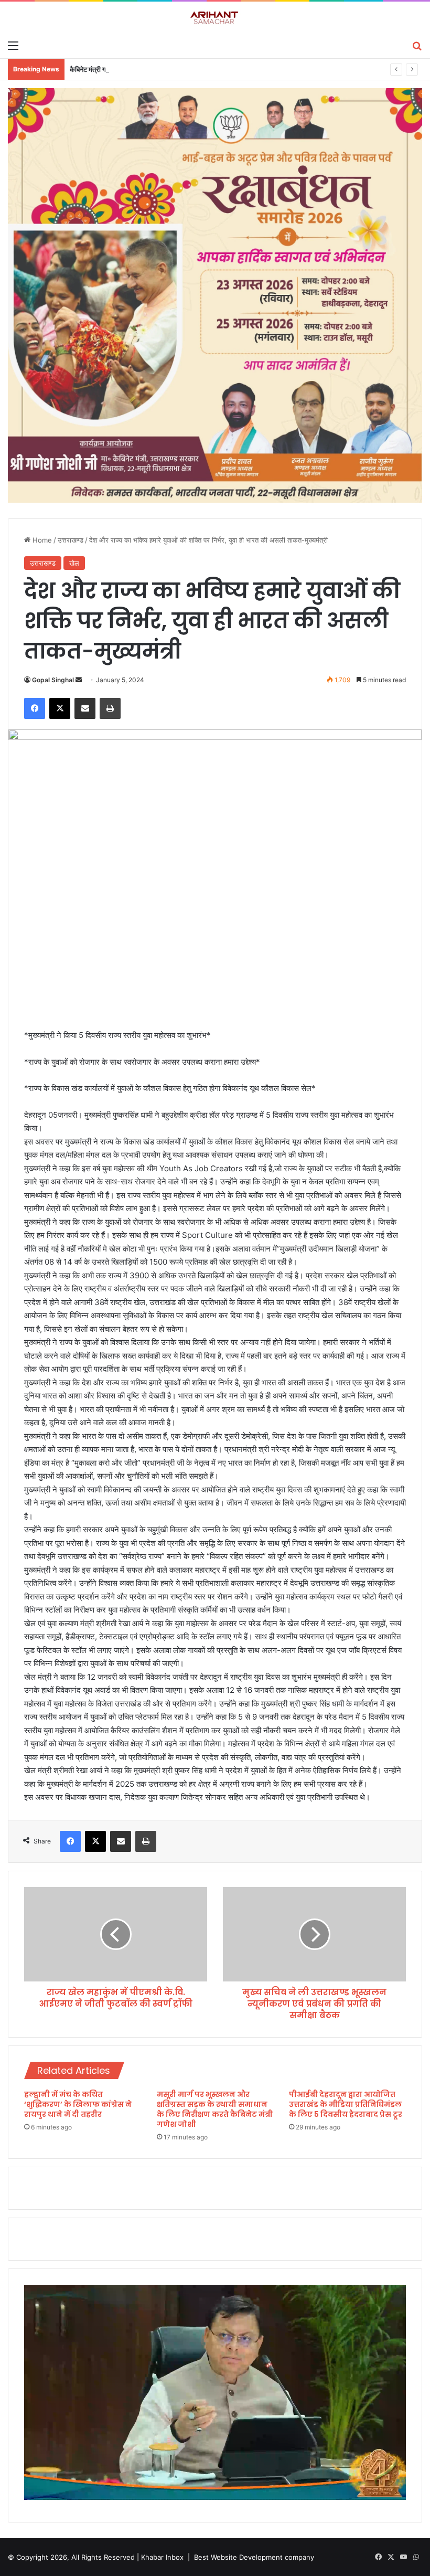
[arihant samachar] (215, 18)
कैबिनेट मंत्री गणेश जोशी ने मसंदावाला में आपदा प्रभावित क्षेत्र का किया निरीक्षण (164, 69)
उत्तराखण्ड (71, 540)
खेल (74, 563)
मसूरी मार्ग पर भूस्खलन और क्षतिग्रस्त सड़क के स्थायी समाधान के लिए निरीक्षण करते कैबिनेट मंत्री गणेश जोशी (215, 2109)
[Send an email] (79, 680)
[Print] (110, 708)
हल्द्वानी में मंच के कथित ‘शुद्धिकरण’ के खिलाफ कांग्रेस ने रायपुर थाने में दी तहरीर (78, 2104)
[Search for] (417, 45)
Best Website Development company (254, 2557)
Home (41, 540)
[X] (60, 708)
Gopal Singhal (53, 680)
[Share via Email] (85, 708)
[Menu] (13, 45)
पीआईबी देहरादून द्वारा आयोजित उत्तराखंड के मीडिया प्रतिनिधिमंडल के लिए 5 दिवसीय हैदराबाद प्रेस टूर (346, 2104)
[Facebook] (35, 708)
